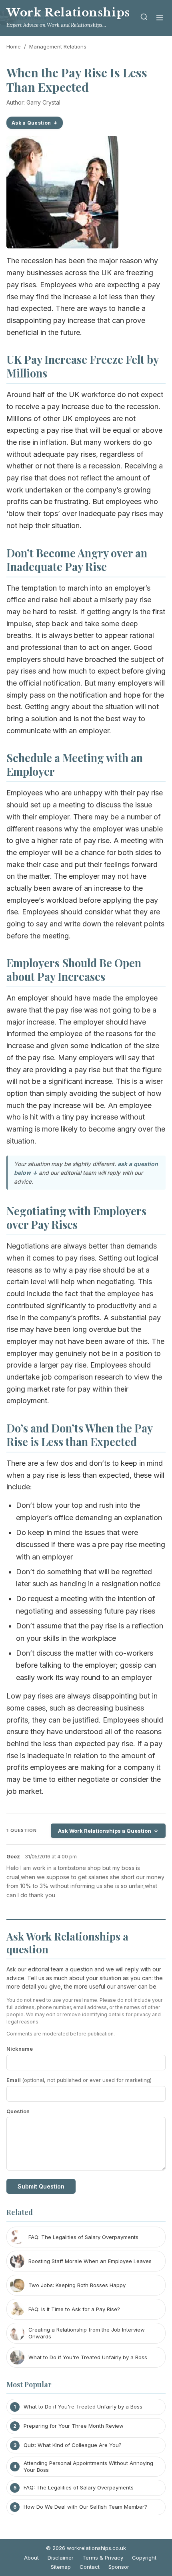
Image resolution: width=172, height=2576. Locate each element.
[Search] (144, 18)
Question (18, 2111)
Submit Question (41, 2186)
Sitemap (61, 2567)
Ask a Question (31, 123)
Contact (90, 2567)
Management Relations (58, 46)
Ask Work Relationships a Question (105, 1831)
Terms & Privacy (103, 2558)
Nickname (20, 2049)
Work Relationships (68, 13)
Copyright (144, 2558)
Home (14, 46)
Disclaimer (61, 2558)
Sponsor (119, 2567)
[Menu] (160, 18)
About (31, 2558)
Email (79, 2080)
